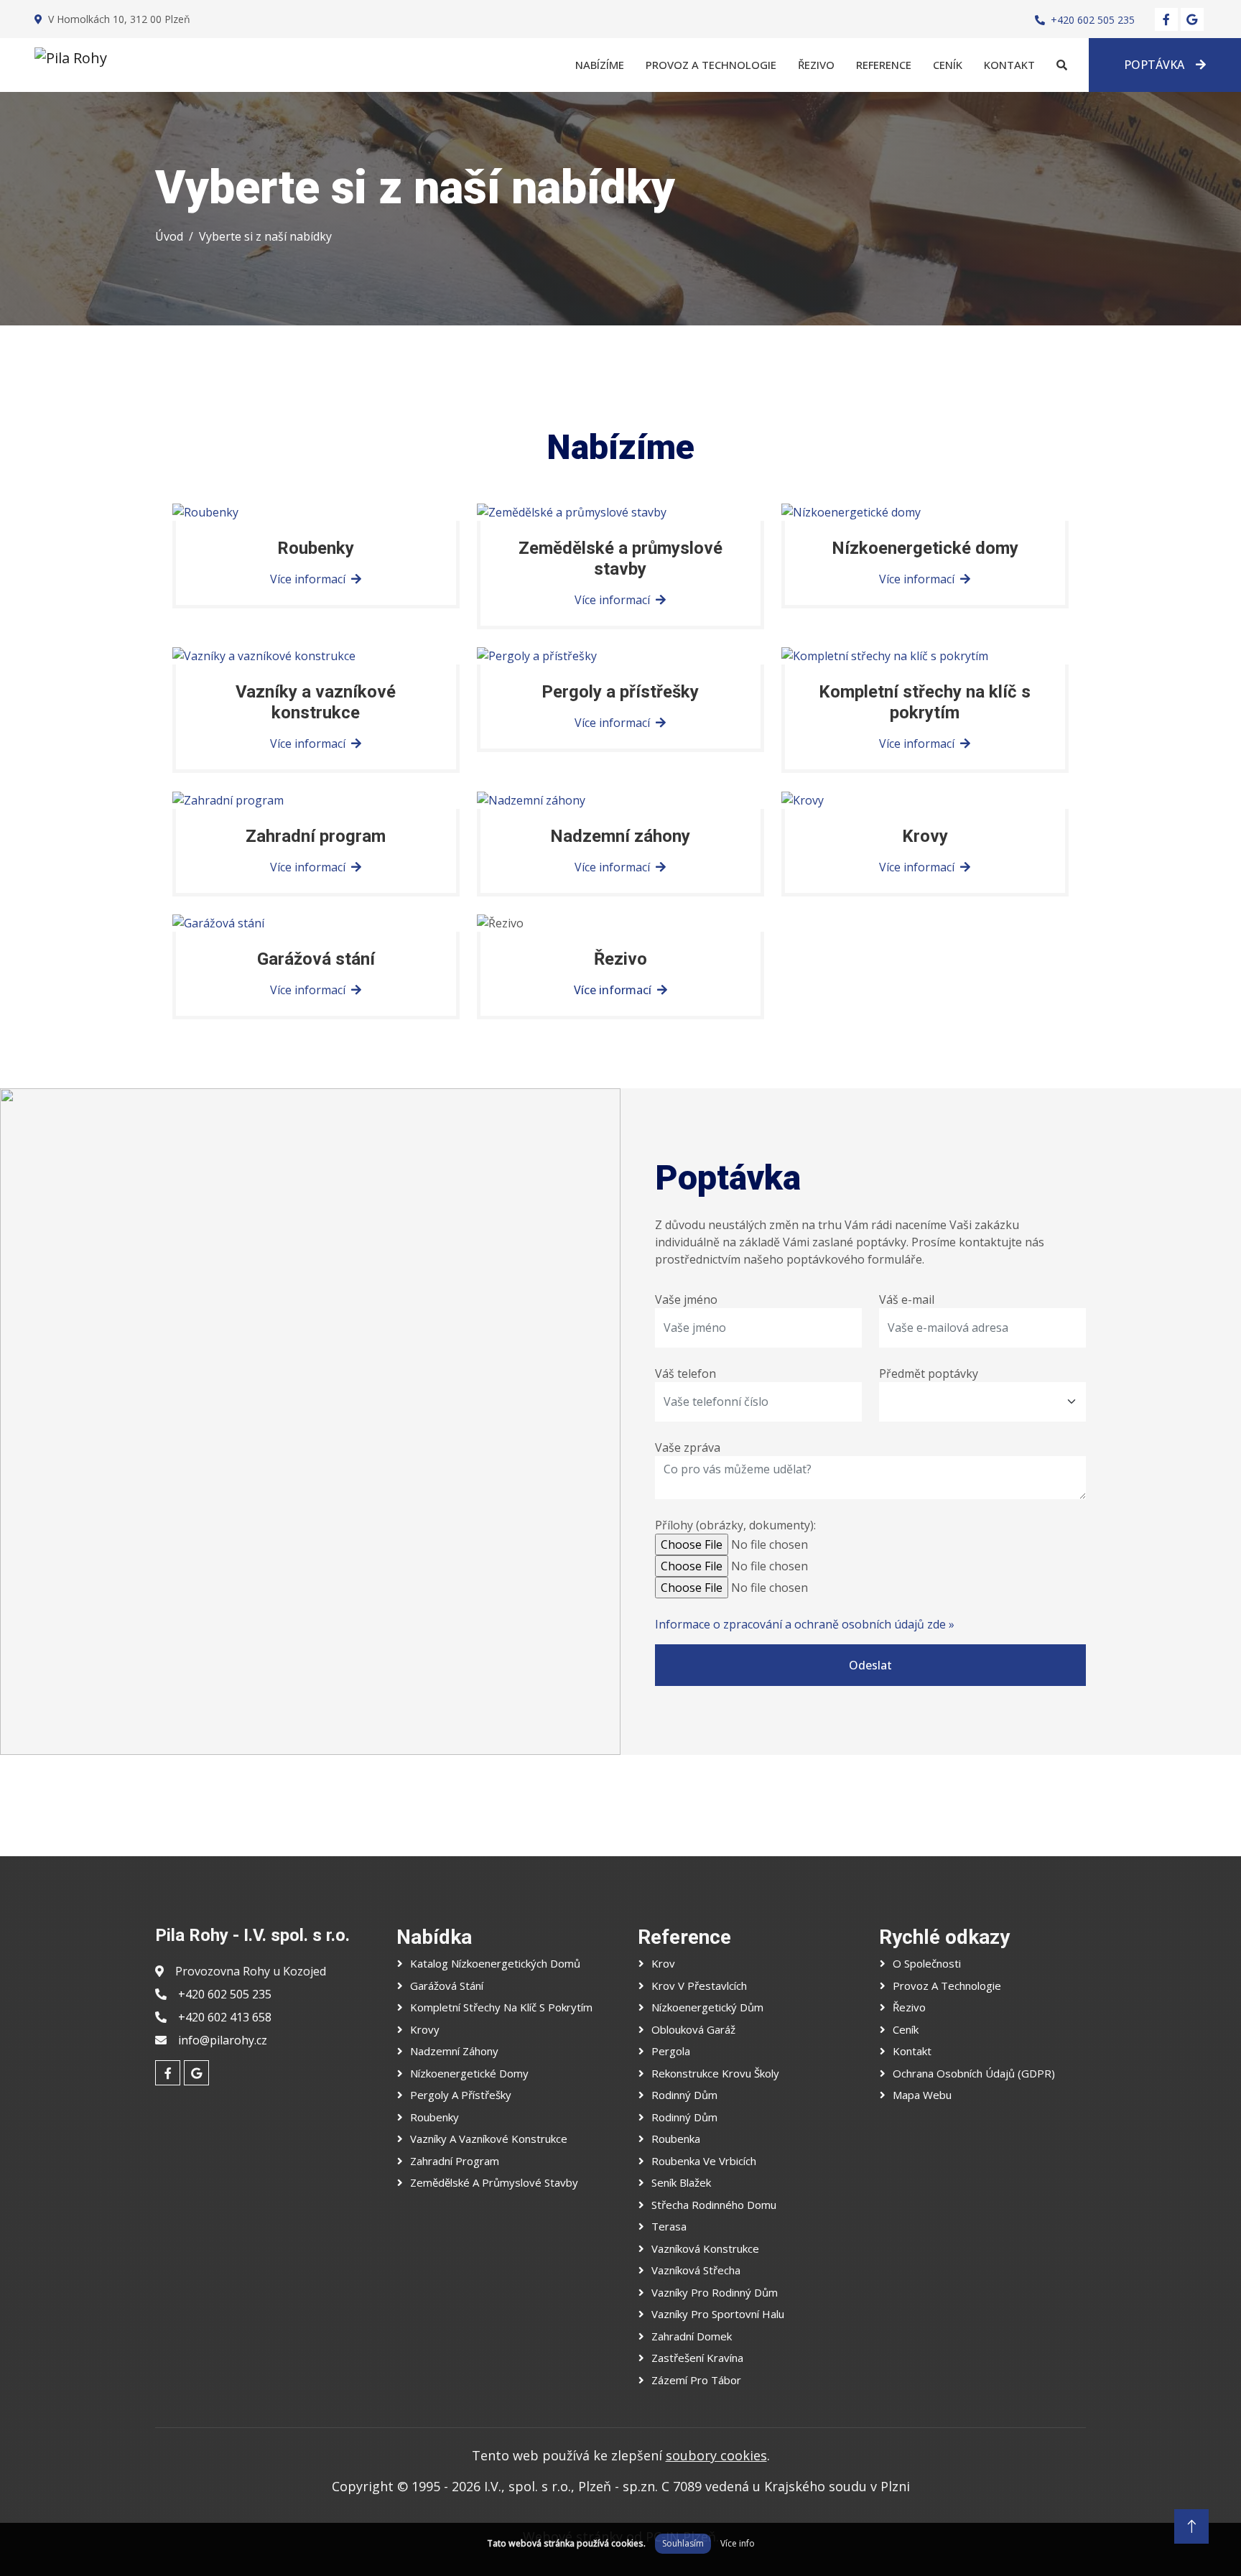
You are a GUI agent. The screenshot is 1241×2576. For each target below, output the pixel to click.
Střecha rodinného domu (714, 2205)
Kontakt (1009, 65)
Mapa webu (922, 2095)
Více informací (613, 990)
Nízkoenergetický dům (707, 2007)
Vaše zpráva (688, 1447)
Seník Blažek (681, 2182)
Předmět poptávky (929, 1373)
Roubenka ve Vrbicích (704, 2161)
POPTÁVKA (1154, 65)
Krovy (425, 2029)
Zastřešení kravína (697, 2358)
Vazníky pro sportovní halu (718, 2314)
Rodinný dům (684, 2095)
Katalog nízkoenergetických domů (495, 1963)
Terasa (669, 2226)
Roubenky (434, 2117)
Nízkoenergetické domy (469, 2073)
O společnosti (927, 1963)
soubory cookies (716, 2455)
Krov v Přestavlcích (699, 1986)
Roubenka (676, 2139)
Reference (884, 65)
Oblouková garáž (693, 2029)
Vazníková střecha (696, 2270)
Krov (663, 1963)
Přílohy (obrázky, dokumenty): (735, 1525)
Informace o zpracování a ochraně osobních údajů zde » (805, 1624)
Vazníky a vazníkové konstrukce (489, 2139)
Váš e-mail (907, 1299)
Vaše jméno (686, 1299)
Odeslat (870, 1665)
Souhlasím (683, 2543)
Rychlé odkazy (944, 1937)
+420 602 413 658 (225, 2017)
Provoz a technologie (711, 65)
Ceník (948, 65)
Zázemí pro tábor (696, 2380)
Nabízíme (600, 65)
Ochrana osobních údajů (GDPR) (974, 2073)
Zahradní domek (692, 2336)
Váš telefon (685, 1373)
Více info (738, 2543)
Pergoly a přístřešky (461, 2095)
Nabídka (434, 1937)
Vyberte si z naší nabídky (265, 236)
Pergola (671, 2051)
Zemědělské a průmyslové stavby (494, 2182)
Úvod (169, 236)
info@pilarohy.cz (223, 2040)
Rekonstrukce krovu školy (715, 2073)
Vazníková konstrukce (705, 2248)
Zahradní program (455, 2161)
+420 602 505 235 (1093, 20)
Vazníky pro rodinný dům (715, 2292)
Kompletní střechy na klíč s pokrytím (501, 2007)
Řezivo (816, 65)
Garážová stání (447, 1986)
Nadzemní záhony (454, 2051)
